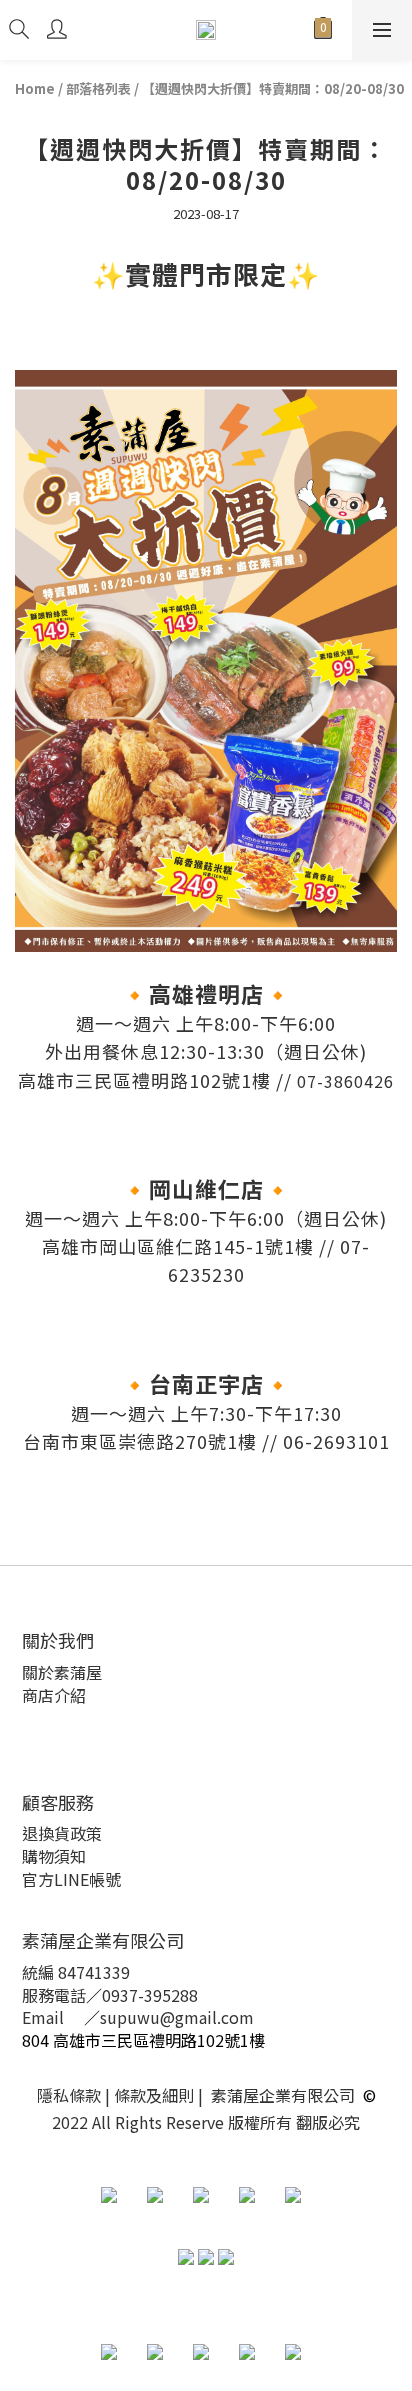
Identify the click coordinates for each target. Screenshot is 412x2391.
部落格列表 (98, 88)
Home (35, 88)
